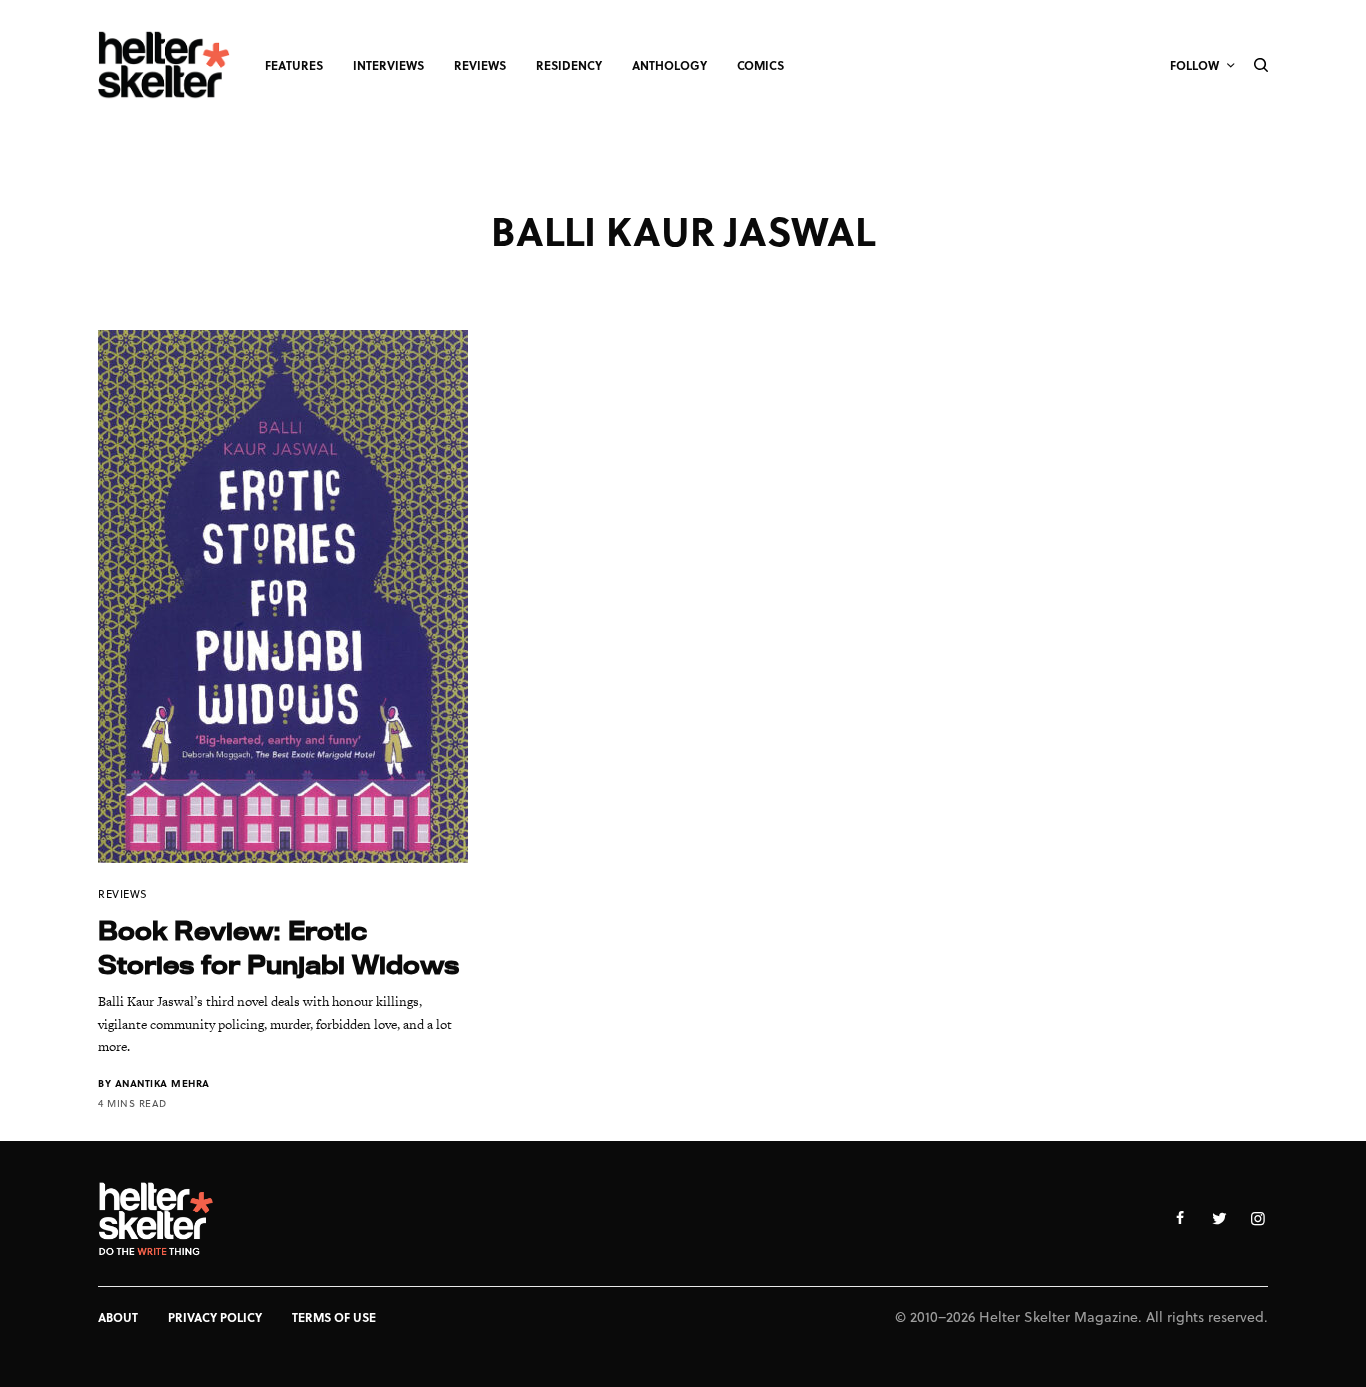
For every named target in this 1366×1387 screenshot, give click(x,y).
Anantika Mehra (162, 1083)
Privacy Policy (215, 1317)
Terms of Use (334, 1317)
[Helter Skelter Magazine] (164, 65)
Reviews (123, 893)
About (118, 1317)
